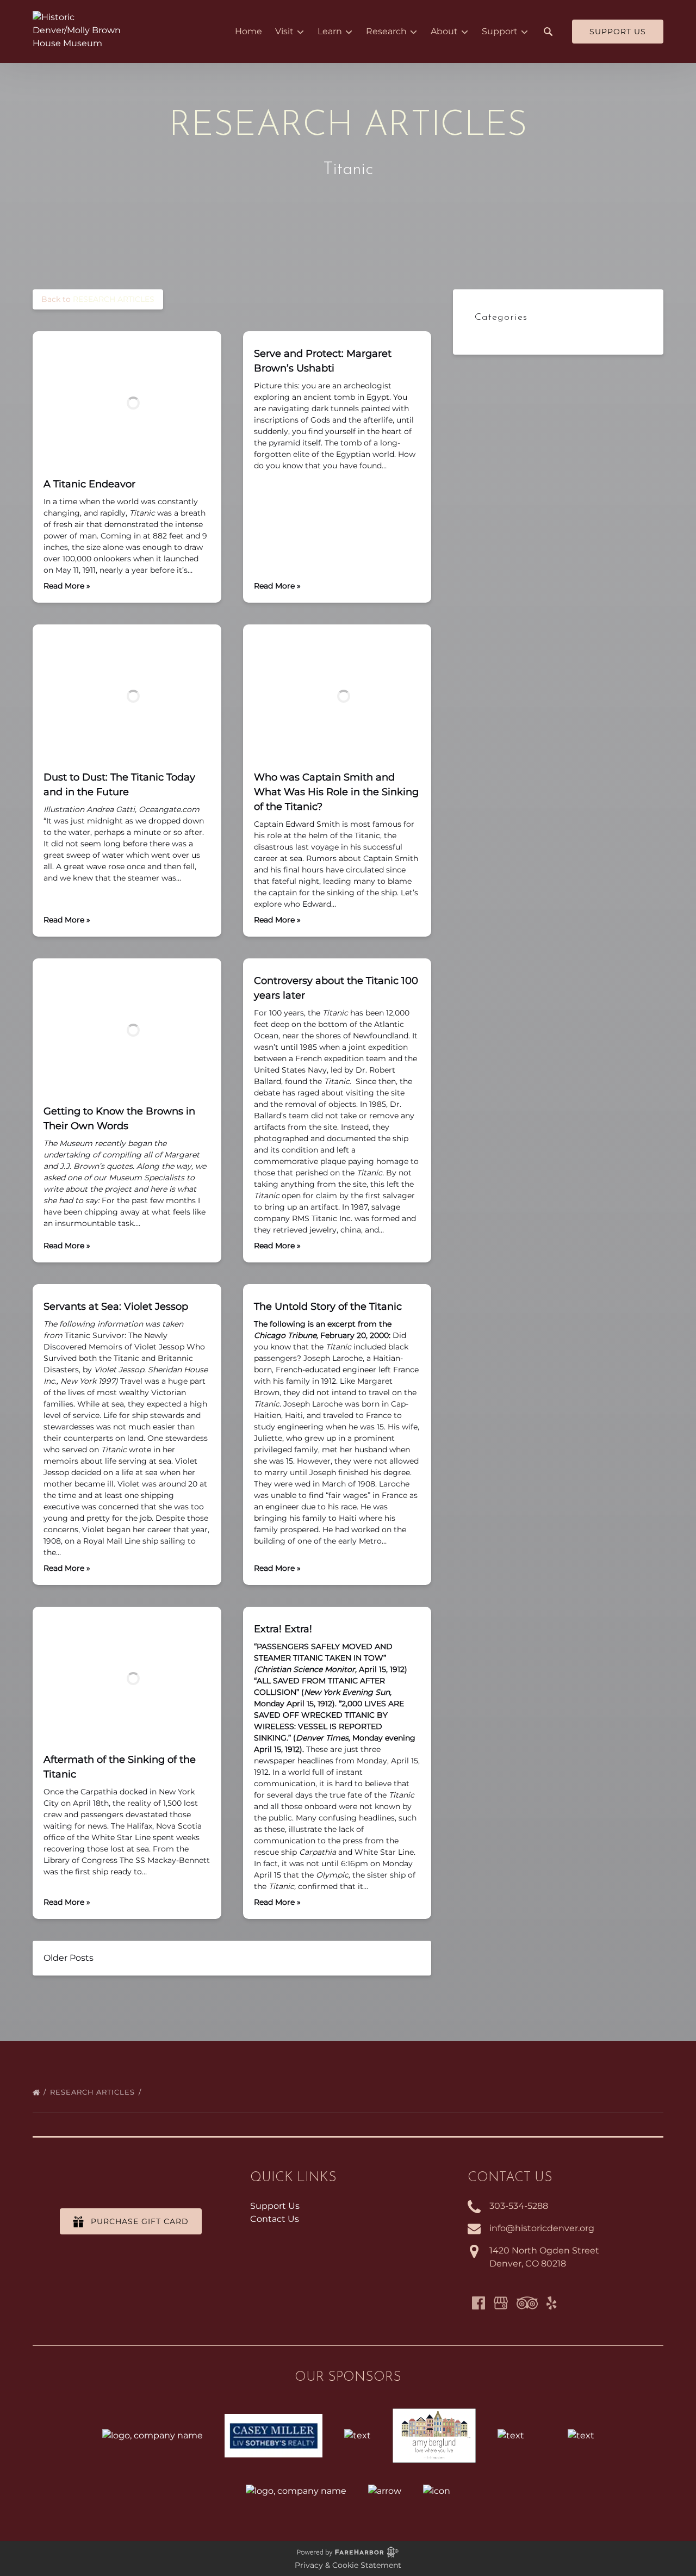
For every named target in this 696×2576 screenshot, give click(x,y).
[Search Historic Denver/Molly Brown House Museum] (548, 32)
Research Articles (94, 2092)
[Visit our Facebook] (478, 2303)
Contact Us (275, 2219)
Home (248, 31)
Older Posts (69, 1958)
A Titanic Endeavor (89, 484)
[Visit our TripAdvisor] (527, 2303)
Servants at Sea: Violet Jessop (116, 1306)
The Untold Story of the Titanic (328, 1306)
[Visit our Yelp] (551, 2303)
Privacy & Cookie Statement (348, 2565)
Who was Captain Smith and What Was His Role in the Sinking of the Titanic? (336, 792)
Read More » (67, 586)
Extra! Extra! (283, 1629)
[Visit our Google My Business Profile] (501, 2303)
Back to (98, 299)
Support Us (275, 2206)
